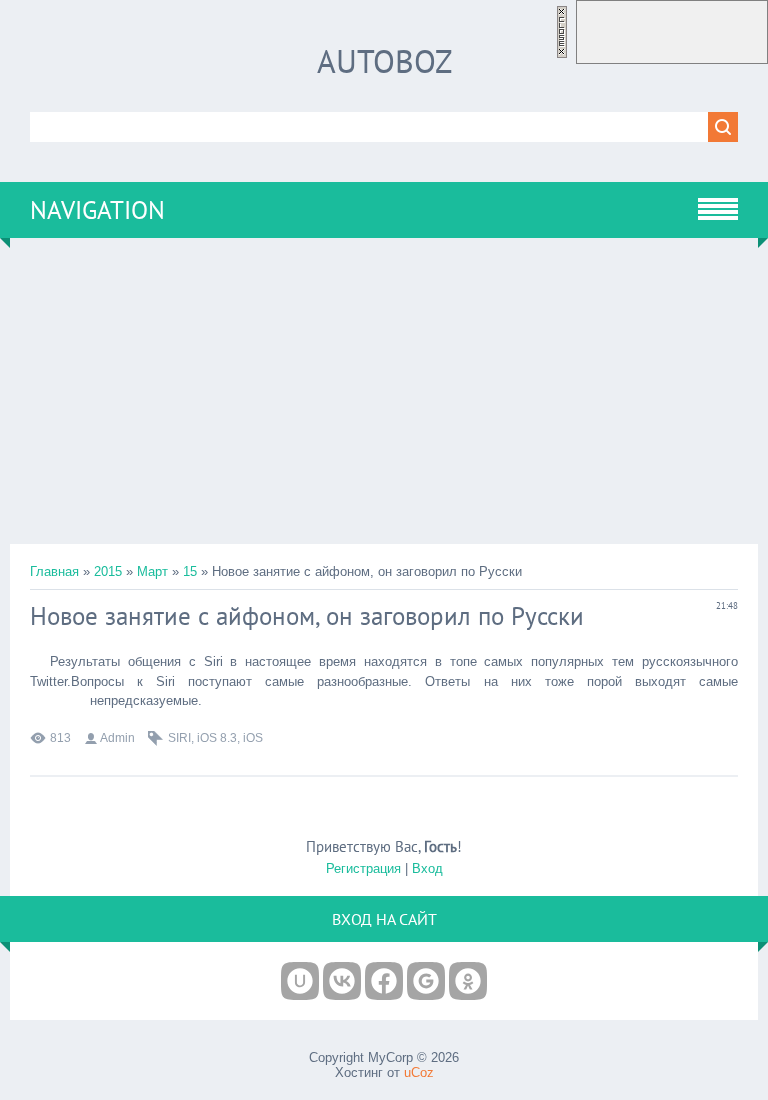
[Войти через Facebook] (384, 981)
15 (190, 571)
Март (152, 571)
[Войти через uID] (300, 981)
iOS (253, 738)
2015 (108, 571)
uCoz (419, 1072)
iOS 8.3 (217, 738)
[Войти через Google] (426, 981)
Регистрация (363, 868)
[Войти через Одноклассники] (468, 981)
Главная (54, 571)
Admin (117, 738)
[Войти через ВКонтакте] (342, 981)
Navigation (97, 210)
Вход (427, 868)
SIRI (179, 738)
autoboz (384, 61)
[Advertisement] (384, 391)
